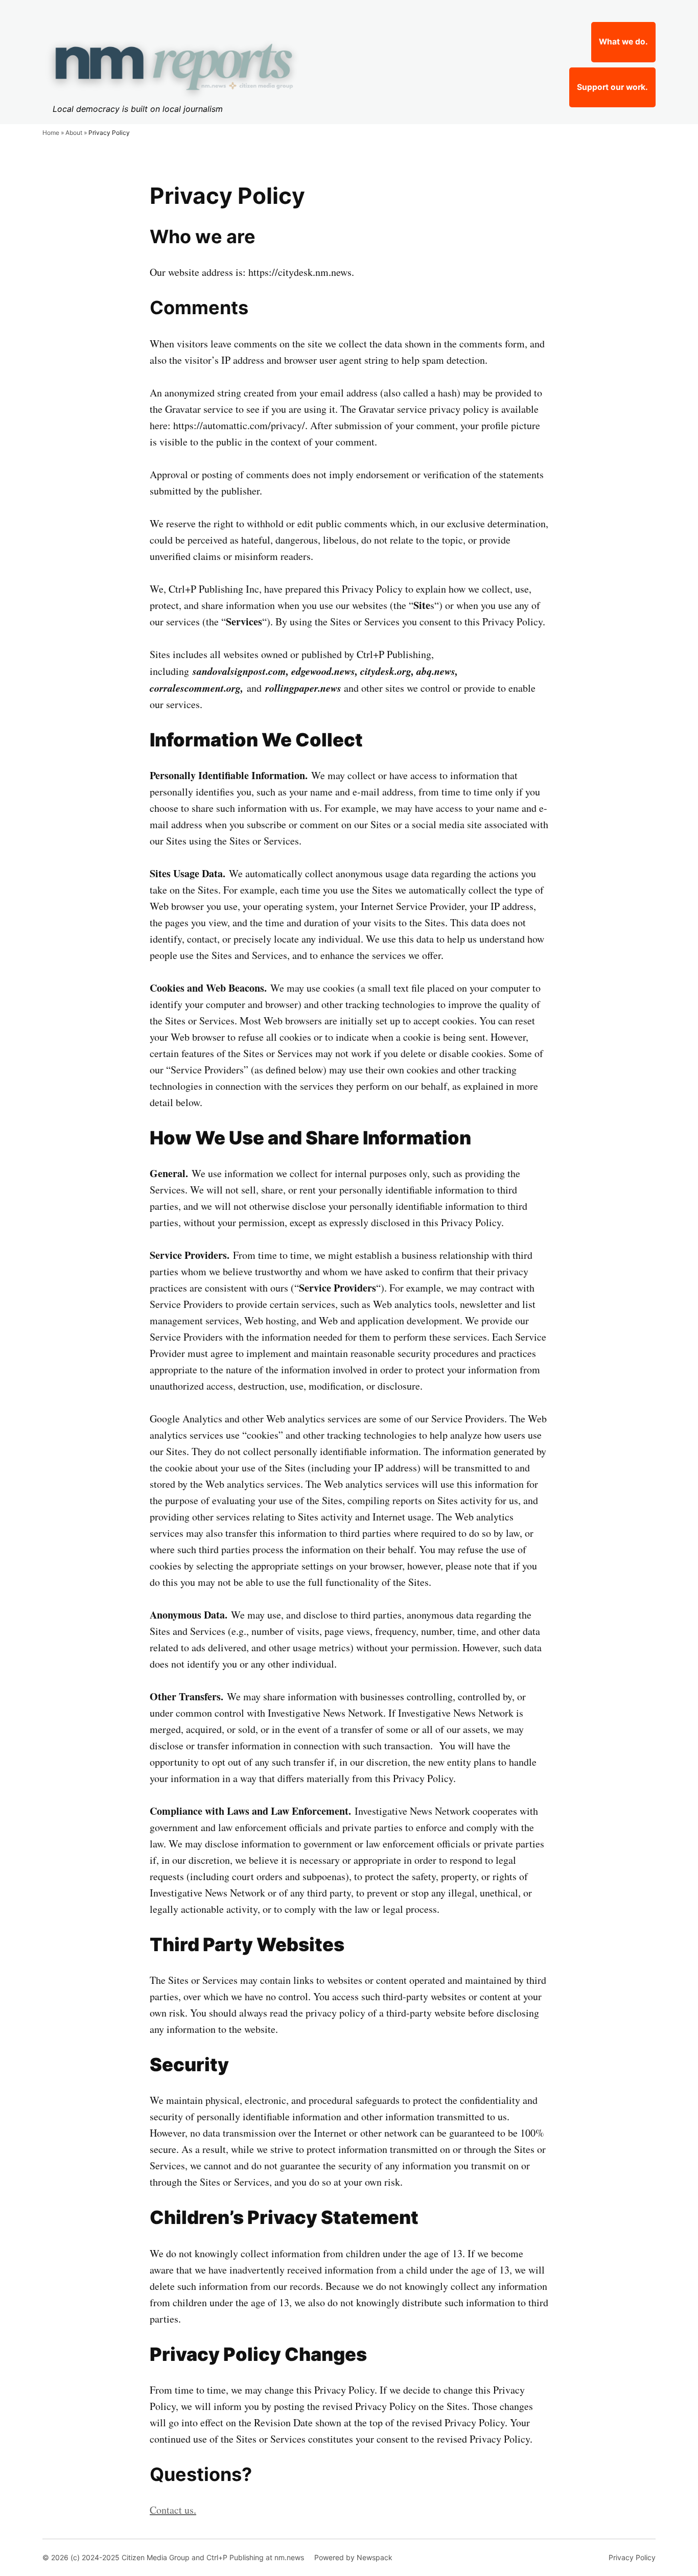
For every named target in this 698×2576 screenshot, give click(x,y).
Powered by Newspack (353, 2557)
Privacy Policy (632, 2557)
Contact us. (173, 2510)
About (74, 133)
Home (51, 133)
